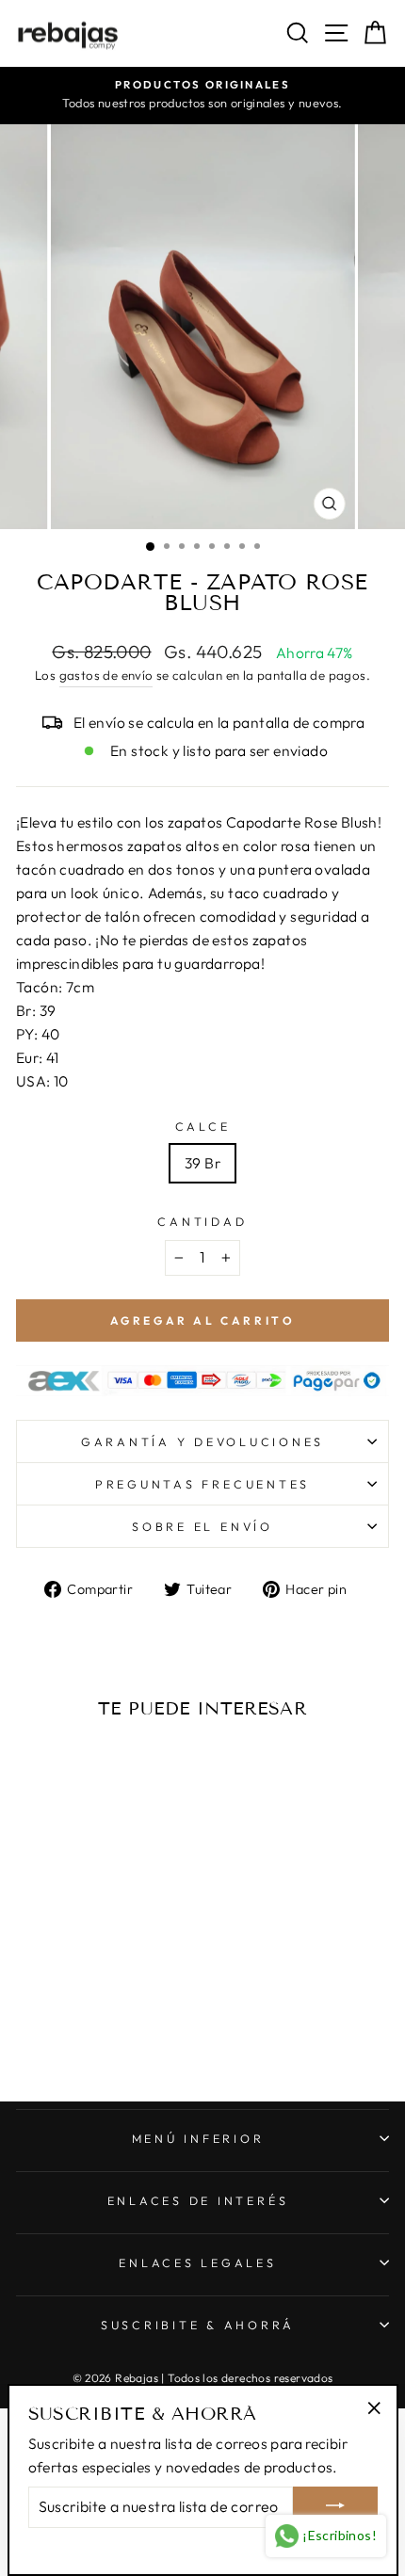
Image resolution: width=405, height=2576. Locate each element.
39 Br (202, 1163)
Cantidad (202, 1221)
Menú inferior (198, 2138)
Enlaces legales (197, 2262)
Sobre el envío (202, 1526)
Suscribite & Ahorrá (198, 2325)
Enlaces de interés (198, 2200)
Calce (203, 1126)
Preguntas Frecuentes (202, 1484)
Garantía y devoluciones (202, 1441)
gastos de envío (106, 675)
